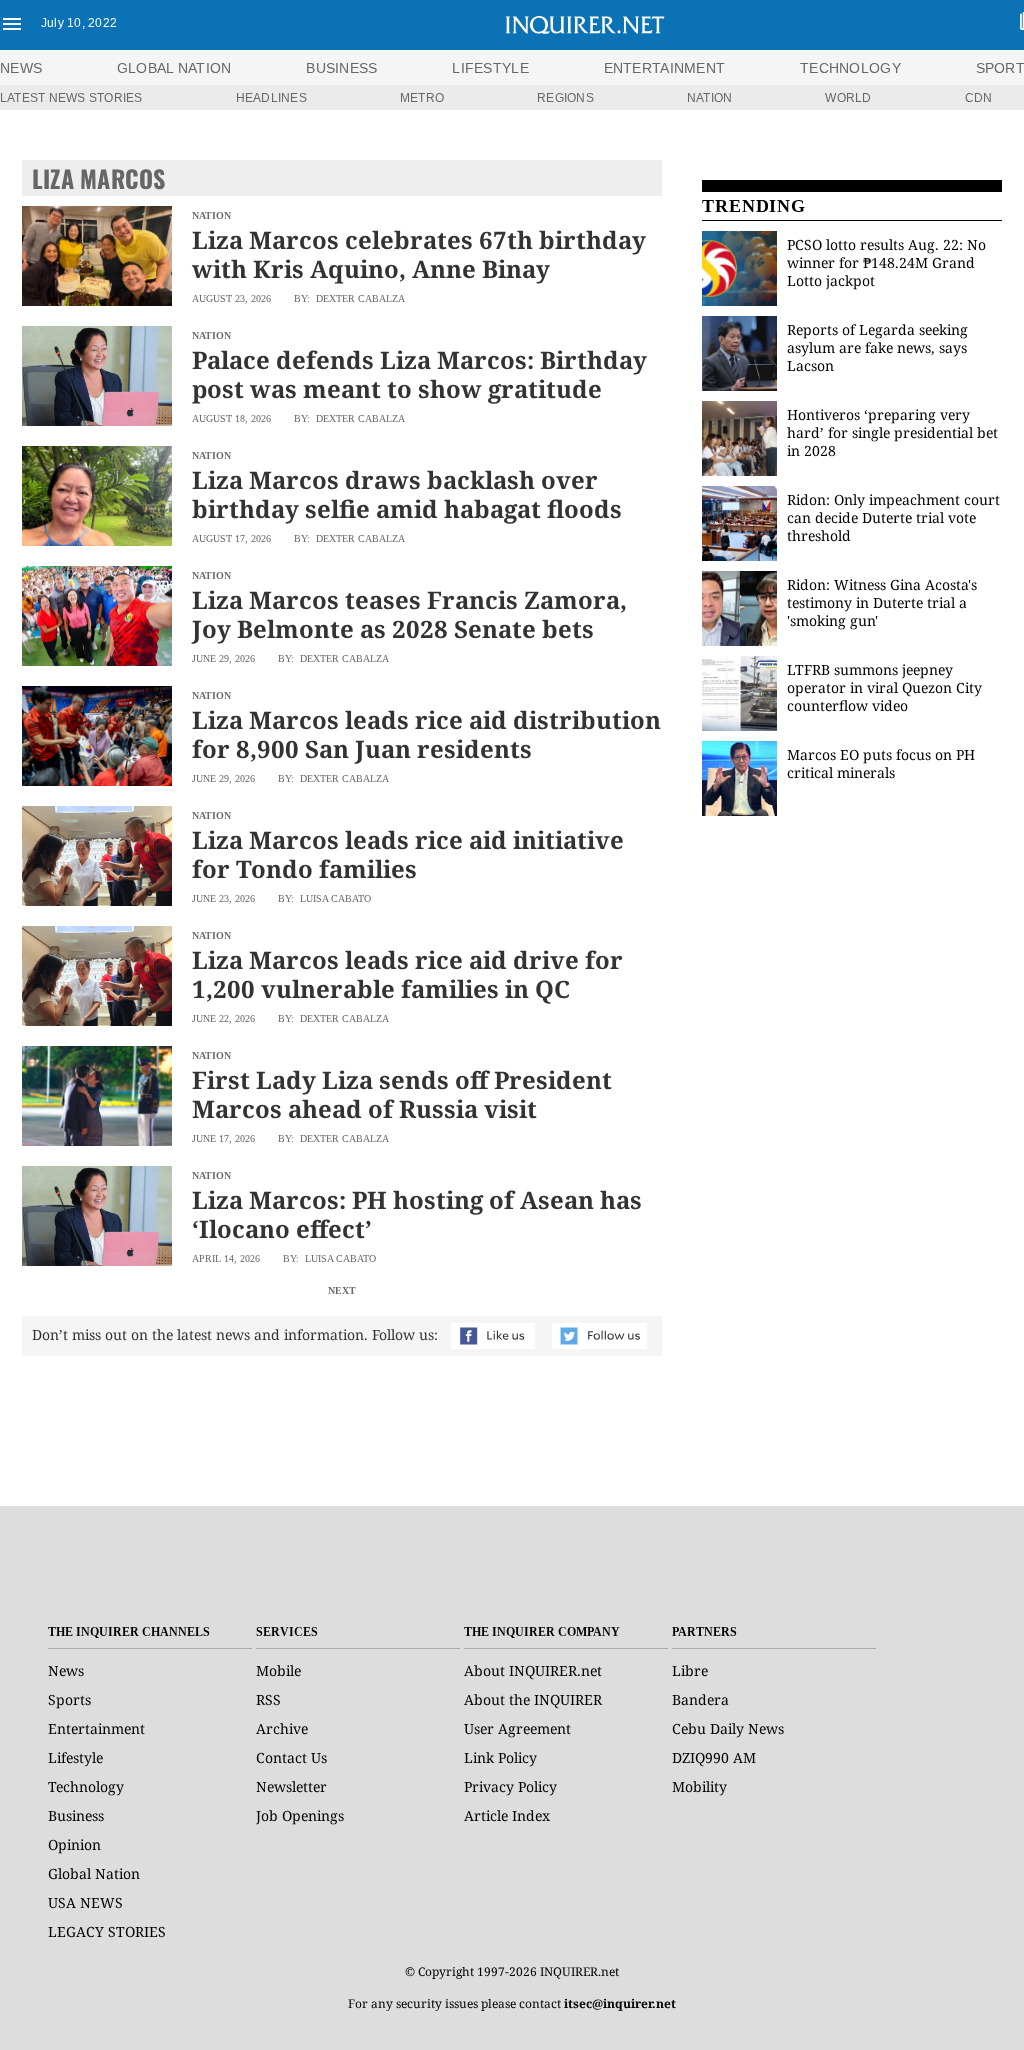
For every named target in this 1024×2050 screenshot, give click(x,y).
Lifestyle (75, 1757)
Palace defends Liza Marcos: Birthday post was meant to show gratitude (419, 374)
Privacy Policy (510, 1786)
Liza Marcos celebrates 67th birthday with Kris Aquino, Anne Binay (419, 254)
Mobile (278, 1670)
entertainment (665, 68)
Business (76, 1815)
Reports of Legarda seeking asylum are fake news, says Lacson (877, 347)
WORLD (848, 98)
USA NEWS (85, 1902)
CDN (979, 98)
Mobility (699, 1786)
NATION (709, 98)
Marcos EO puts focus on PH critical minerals (881, 763)
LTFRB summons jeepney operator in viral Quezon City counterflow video (884, 687)
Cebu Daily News (728, 1728)
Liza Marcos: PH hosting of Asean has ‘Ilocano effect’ (417, 1214)
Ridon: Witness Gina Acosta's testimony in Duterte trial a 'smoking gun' (882, 602)
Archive (282, 1728)
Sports (69, 1699)
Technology (86, 1786)
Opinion (74, 1844)
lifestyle (490, 68)
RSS (268, 1699)
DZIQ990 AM (714, 1757)
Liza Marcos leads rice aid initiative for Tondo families (408, 854)
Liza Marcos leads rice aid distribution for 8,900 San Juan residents (426, 734)
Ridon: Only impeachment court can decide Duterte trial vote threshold (893, 517)
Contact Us (291, 1757)
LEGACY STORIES (107, 1931)
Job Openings (300, 1815)
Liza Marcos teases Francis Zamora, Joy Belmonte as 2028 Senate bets (409, 614)
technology (850, 68)
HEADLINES (271, 98)
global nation (174, 68)
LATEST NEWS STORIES (71, 98)
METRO (422, 98)
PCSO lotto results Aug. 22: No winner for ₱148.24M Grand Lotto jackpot (886, 262)
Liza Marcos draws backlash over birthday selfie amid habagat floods (407, 494)
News (21, 68)
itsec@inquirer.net (620, 2003)
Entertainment (96, 1728)
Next (342, 1290)
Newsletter (291, 1786)
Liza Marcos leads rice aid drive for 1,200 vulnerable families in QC (407, 974)
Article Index (507, 1815)
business (341, 68)
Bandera (700, 1699)
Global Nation (94, 1873)
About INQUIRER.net (533, 1670)
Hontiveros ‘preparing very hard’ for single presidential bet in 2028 (892, 432)
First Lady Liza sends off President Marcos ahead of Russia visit (402, 1094)
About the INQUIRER (533, 1699)
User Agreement (517, 1728)
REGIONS (565, 98)
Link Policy (500, 1757)
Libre (690, 1670)
